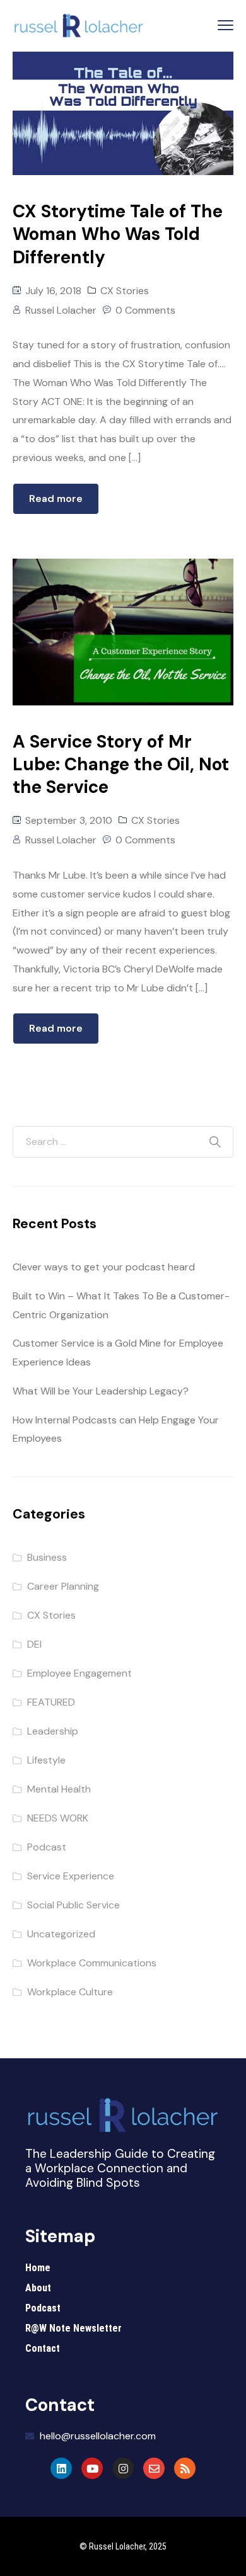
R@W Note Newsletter (73, 2328)
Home (38, 2268)
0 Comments (145, 310)
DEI (34, 1644)
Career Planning (63, 1586)
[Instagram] (123, 2468)
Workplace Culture (70, 1992)
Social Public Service (73, 1905)
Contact (43, 2348)
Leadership (53, 1731)
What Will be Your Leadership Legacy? (101, 1391)
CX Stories (125, 291)
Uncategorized (61, 1934)
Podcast (47, 1847)
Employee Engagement (79, 1673)
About (38, 2288)
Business (47, 1557)
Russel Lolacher (61, 310)
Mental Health (59, 1789)
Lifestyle (46, 1760)
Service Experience (71, 1876)
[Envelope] (154, 2468)
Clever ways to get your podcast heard (104, 1267)
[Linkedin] (61, 2468)
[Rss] (185, 2468)
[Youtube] (92, 2468)
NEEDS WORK (58, 1818)
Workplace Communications (92, 1963)
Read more (56, 499)
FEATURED (51, 1702)
